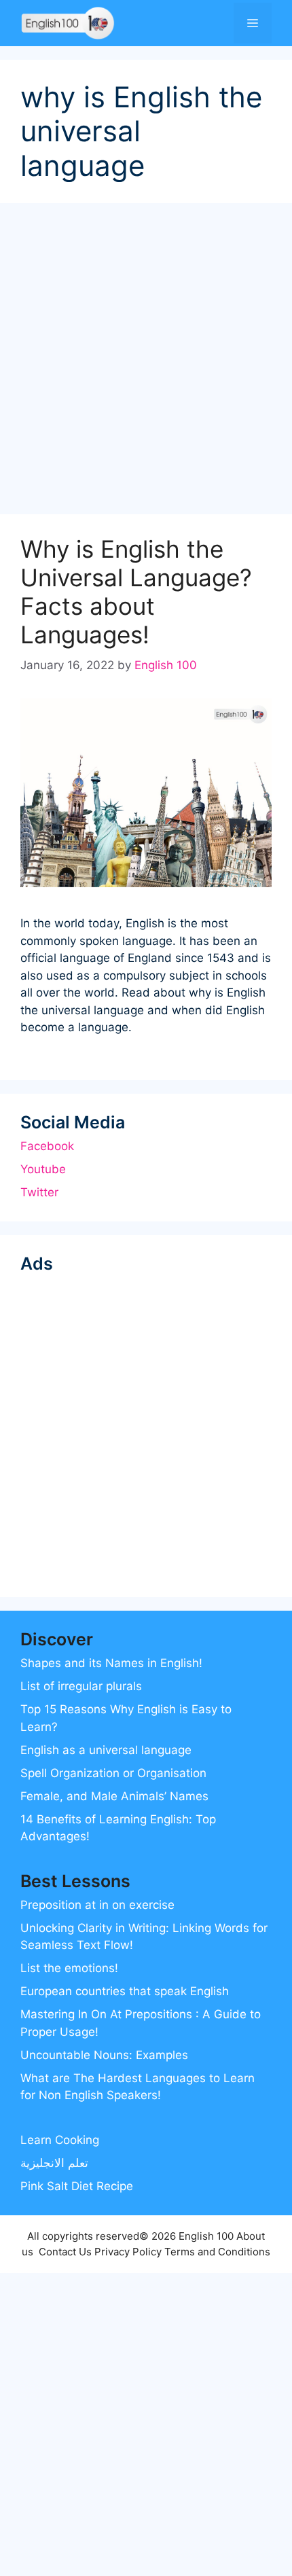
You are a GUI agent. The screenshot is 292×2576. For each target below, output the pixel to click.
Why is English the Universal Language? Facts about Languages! (136, 592)
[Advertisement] (146, 363)
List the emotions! (69, 1968)
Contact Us (65, 2252)
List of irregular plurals (81, 1686)
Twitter (39, 1192)
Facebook (47, 1146)
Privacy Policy (128, 2252)
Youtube (43, 1169)
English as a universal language (106, 1750)
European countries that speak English (125, 1991)
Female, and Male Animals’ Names (114, 1796)
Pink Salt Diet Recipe (77, 2186)
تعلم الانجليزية (54, 2163)
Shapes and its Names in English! (111, 1663)
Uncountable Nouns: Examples (104, 2055)
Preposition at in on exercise (97, 1905)
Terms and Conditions (217, 2252)
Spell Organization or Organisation (113, 1773)
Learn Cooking (60, 2140)
